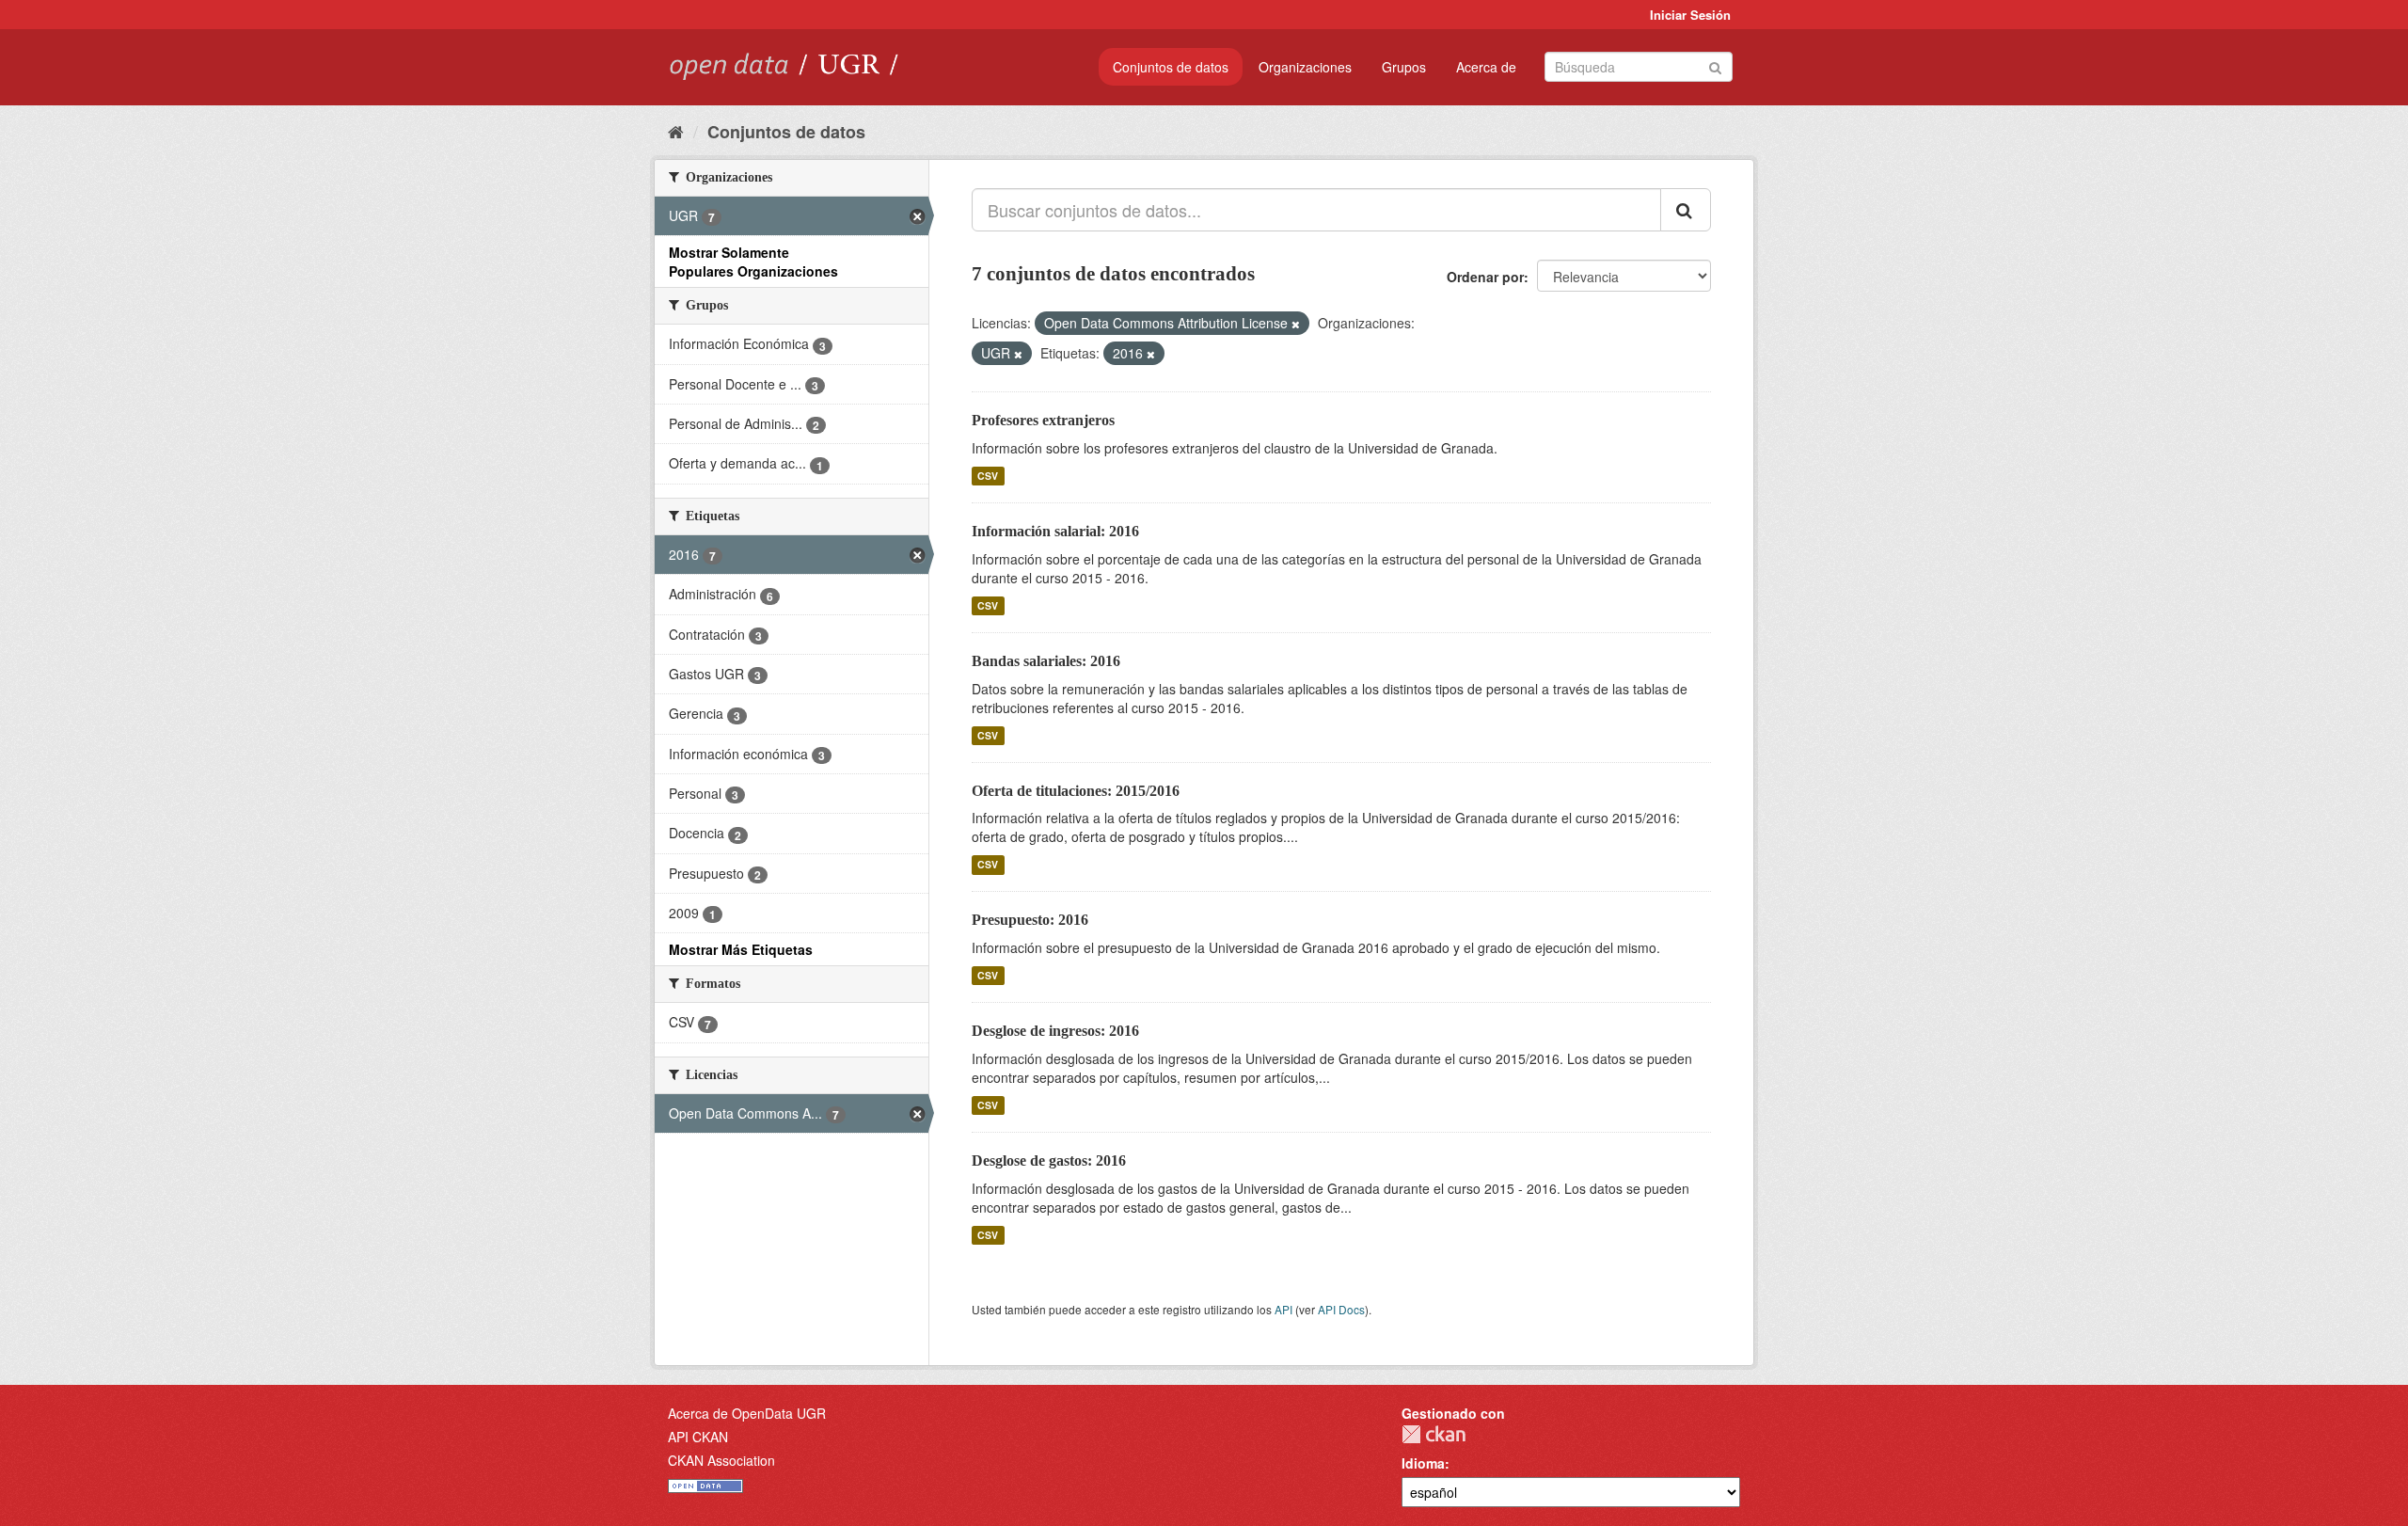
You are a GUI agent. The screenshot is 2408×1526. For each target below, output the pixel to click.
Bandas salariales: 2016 (1046, 661)
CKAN (1434, 1434)
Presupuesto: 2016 (1030, 920)
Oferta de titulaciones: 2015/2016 (1076, 791)
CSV (988, 476)
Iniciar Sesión (1690, 15)
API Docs (1341, 1309)
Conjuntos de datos (1171, 67)
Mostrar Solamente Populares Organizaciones (753, 262)
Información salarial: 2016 (1055, 531)
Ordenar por (1485, 277)
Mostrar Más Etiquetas (741, 949)
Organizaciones (1305, 67)
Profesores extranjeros (1043, 420)
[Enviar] (1715, 65)
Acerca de (1486, 67)
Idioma (1423, 1463)
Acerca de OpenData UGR (747, 1413)
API (1283, 1309)
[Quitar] (1296, 324)
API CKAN (698, 1437)
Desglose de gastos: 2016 (1049, 1160)
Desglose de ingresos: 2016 (1055, 1031)
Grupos (1404, 67)
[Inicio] (676, 131)
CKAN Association (721, 1460)
